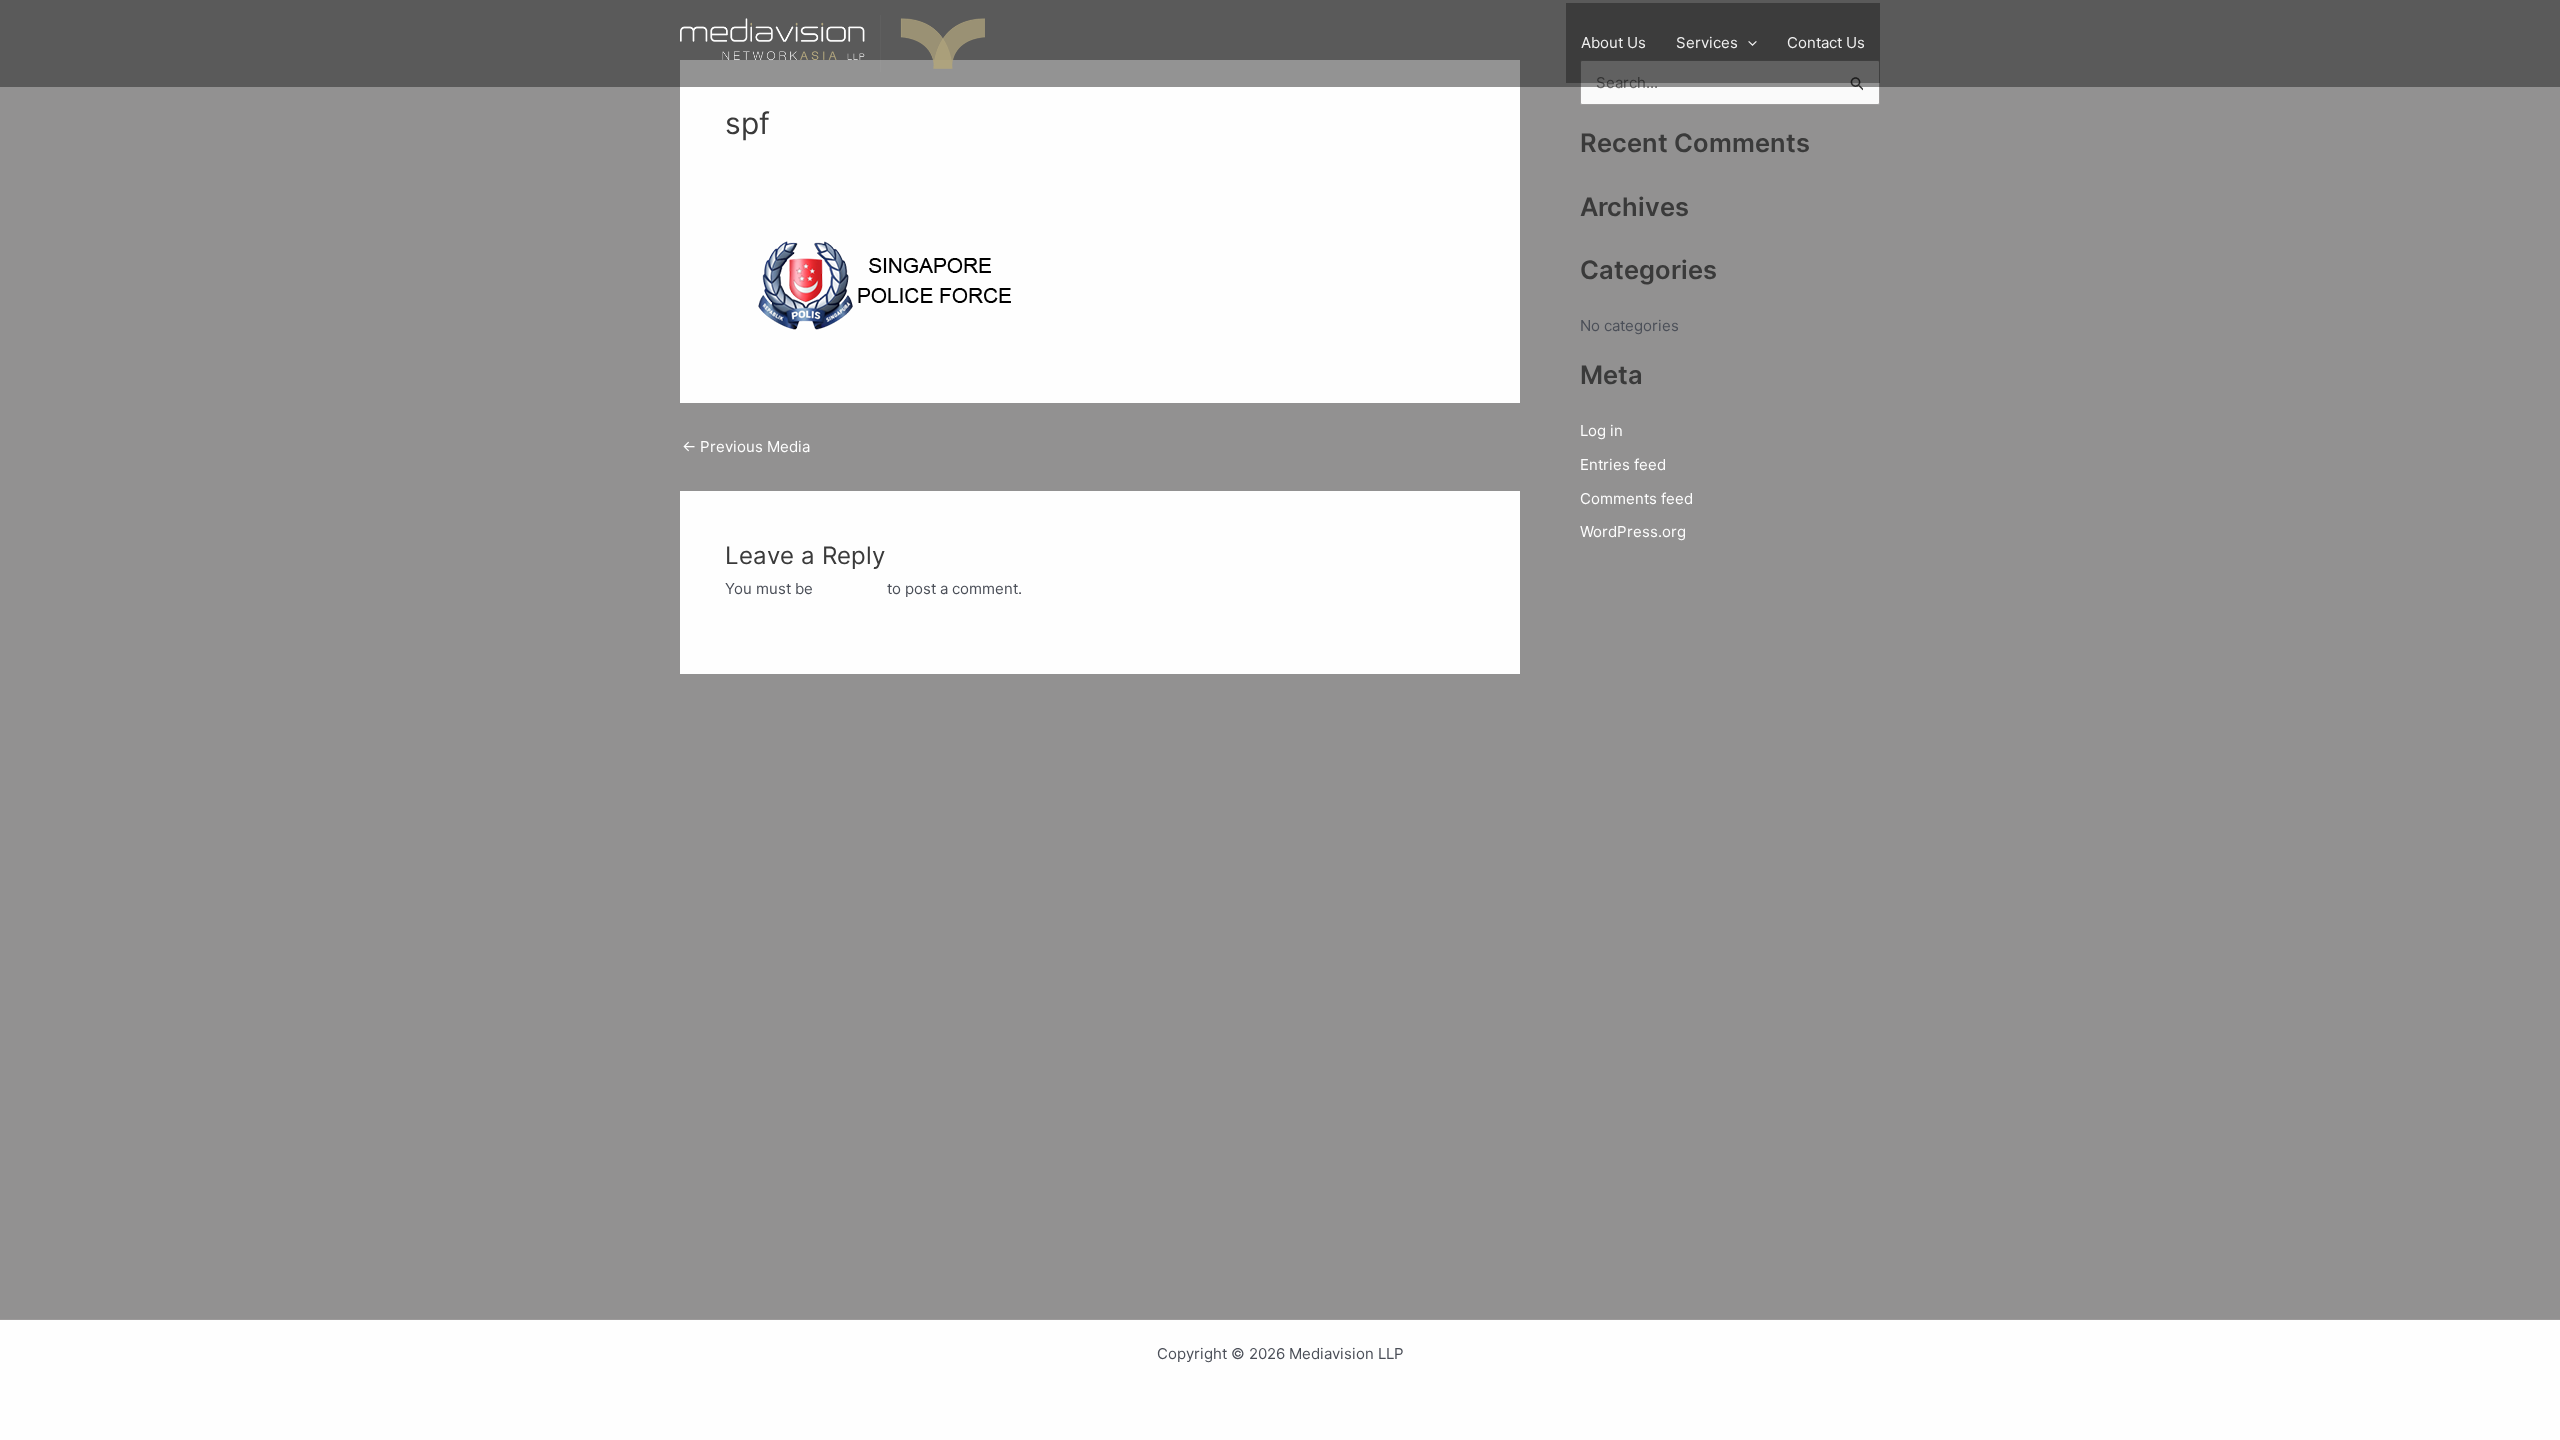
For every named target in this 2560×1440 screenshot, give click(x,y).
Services (1707, 42)
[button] (1747, 43)
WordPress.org (1633, 531)
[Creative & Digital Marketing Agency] (832, 42)
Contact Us (1826, 42)
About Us (1613, 42)
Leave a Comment (788, 166)
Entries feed (1623, 464)
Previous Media (746, 446)
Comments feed (1636, 498)
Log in (1601, 430)
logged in (850, 588)
